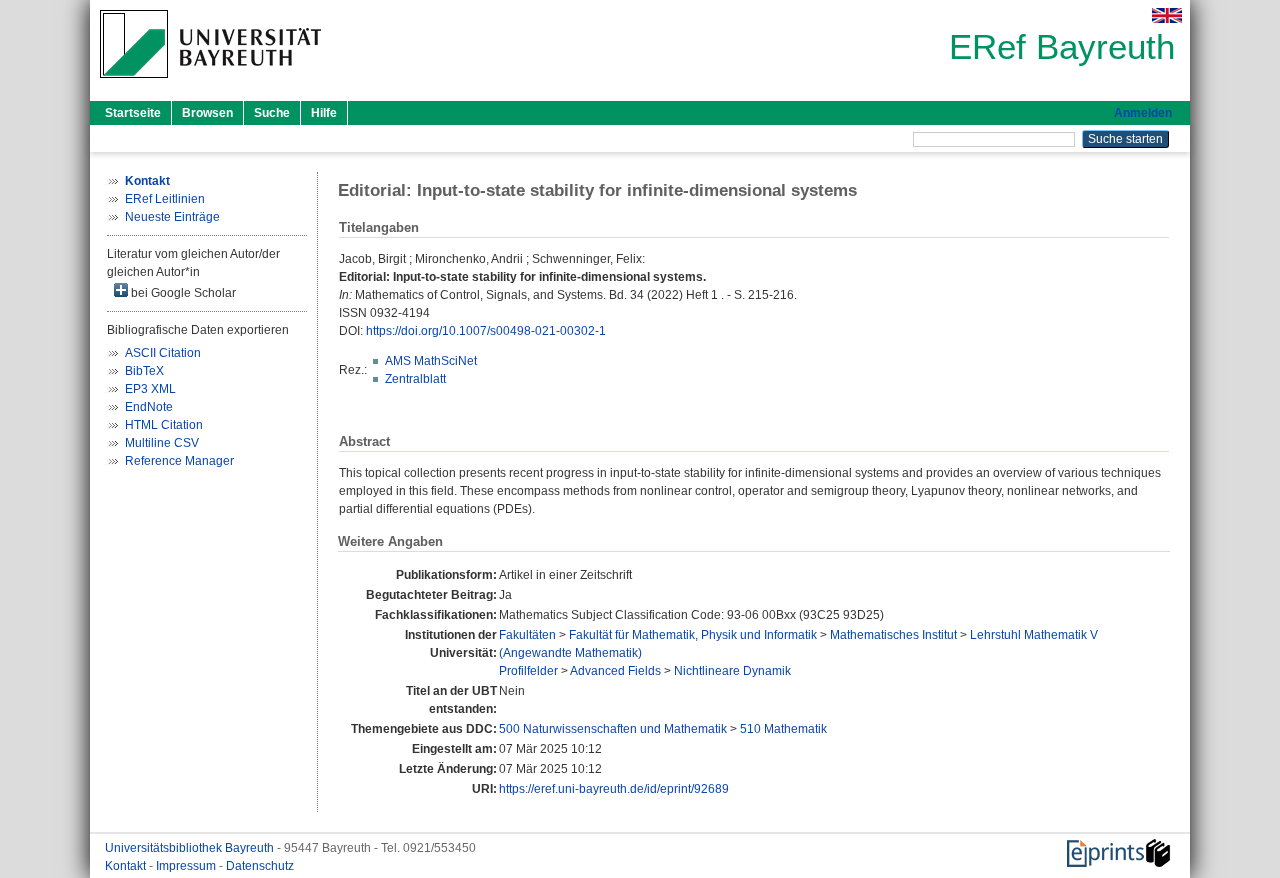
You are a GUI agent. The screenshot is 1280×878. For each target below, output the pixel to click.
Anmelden (1143, 113)
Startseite (133, 113)
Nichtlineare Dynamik (732, 671)
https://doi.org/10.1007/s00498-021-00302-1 (486, 331)
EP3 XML (150, 389)
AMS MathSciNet (431, 361)
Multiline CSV (162, 443)
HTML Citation (164, 425)
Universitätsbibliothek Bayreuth (191, 848)
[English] (1167, 15)
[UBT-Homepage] (210, 84)
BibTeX (144, 371)
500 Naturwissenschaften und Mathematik (613, 729)
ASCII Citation (163, 353)
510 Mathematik (783, 729)
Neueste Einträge (172, 217)
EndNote (149, 407)
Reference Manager (179, 461)
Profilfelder (528, 671)
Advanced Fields (615, 671)
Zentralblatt (415, 379)
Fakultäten (527, 635)
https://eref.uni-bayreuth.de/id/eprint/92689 (614, 789)
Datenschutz (260, 866)
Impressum (187, 866)
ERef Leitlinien (165, 199)
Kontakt (127, 866)
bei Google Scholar (182, 293)
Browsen (207, 113)
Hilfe (324, 113)
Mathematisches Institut (893, 635)
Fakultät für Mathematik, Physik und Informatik (693, 635)
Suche (272, 113)
